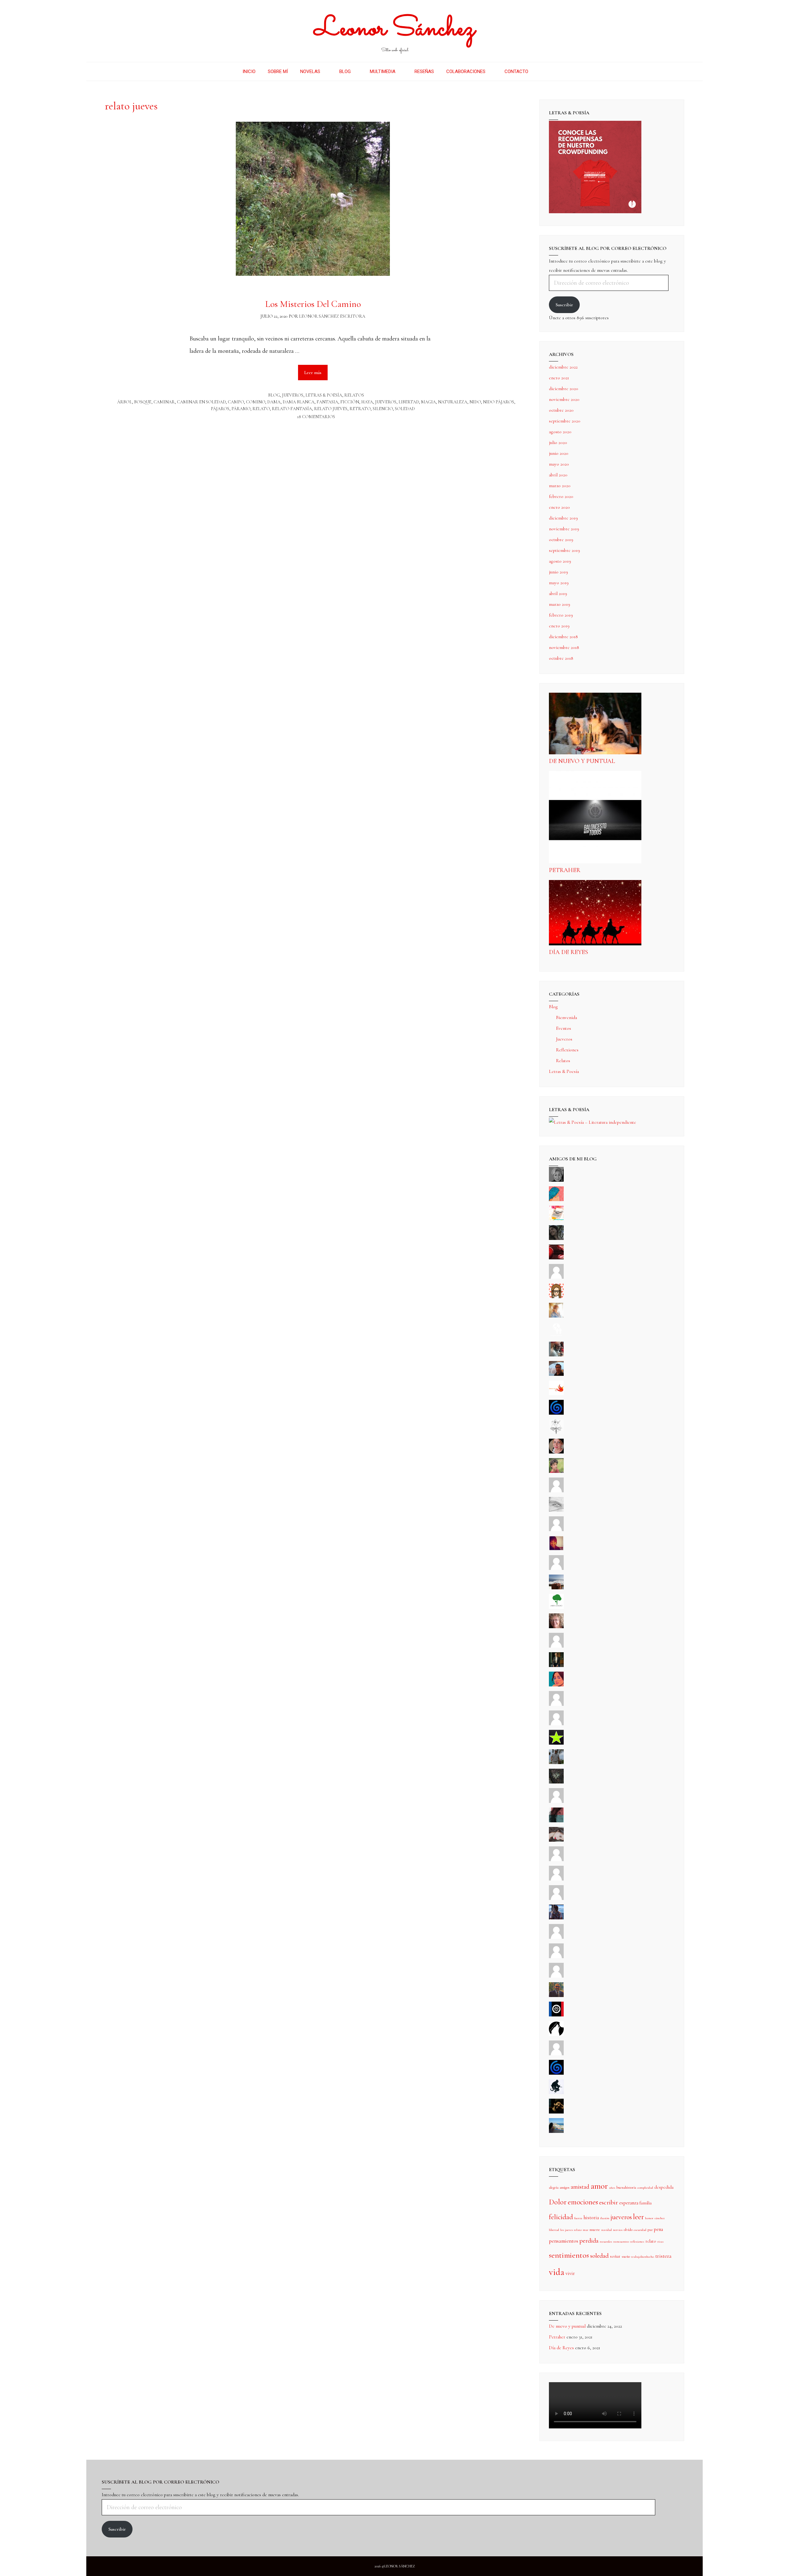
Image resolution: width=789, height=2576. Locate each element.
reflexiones (637, 2242)
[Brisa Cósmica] (556, 1665)
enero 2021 (559, 378)
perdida (589, 2241)
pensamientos (564, 2241)
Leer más (316, 370)
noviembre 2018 (564, 647)
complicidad (645, 2188)
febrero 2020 (561, 496)
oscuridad (640, 2230)
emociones (583, 2202)
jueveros (386, 402)
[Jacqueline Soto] (556, 1452)
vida (557, 2272)
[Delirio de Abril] (556, 1394)
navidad (607, 2230)
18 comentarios (316, 417)
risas (660, 2242)
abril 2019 (558, 593)
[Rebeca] (556, 1219)
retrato (360, 409)
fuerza (578, 2218)
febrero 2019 (561, 615)
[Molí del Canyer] (556, 1724)
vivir (570, 2273)
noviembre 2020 (564, 399)
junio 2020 (559, 453)
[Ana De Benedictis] (556, 1568)
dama (274, 402)
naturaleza (453, 402)
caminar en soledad (201, 402)
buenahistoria (626, 2187)
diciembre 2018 (563, 637)
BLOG (345, 71)
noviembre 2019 (564, 529)
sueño (626, 2256)
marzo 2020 (560, 486)
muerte (595, 2230)
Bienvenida (566, 1017)
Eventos (564, 1028)
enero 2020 (559, 507)
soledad (405, 409)
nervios (618, 2230)
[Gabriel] (556, 2073)
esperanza (629, 2203)
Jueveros (293, 395)
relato (261, 409)
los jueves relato (571, 2230)
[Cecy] (556, 1200)
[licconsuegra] (556, 1918)
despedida (664, 2187)
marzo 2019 (560, 604)
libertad (409, 402)
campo (236, 402)
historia (591, 2218)
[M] (556, 2054)
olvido (628, 2230)
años (612, 2188)
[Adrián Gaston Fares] (556, 1471)
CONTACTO (516, 71)
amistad (580, 2187)
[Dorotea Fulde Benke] (556, 1627)
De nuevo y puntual (582, 761)
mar (586, 2230)
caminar (164, 402)
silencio (383, 409)
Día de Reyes (568, 952)
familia (646, 2203)
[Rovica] (556, 1297)
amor (599, 2186)
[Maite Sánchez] (556, 1491)
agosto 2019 (560, 561)
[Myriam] (556, 1879)
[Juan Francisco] (556, 1995)
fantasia (327, 402)
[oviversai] (556, 1782)
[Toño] (556, 1374)
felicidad (561, 2217)
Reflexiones (567, 1050)
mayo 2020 (559, 464)
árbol (125, 402)
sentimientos (569, 2255)
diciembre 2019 (563, 518)
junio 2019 (558, 572)
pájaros (220, 409)
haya (367, 402)
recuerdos (606, 2242)
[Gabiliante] (556, 1413)
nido (475, 402)
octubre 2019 (561, 540)
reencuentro (621, 2242)
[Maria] (556, 1957)
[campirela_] (556, 1316)
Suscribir (564, 305)
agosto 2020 (560, 432)
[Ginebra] (556, 1433)
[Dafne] (556, 1898)
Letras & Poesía (324, 395)
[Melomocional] (556, 2131)
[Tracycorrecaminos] (556, 1704)
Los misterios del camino (313, 304)
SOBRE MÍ (278, 71)
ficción (350, 402)
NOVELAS (310, 71)
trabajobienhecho (643, 2257)
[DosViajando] (556, 1335)
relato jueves (331, 409)
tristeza (663, 2256)
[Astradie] (556, 2015)
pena (658, 2229)
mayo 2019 (559, 583)
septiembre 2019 (564, 550)
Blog (274, 395)
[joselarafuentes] (556, 1763)
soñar (615, 2256)
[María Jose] (556, 1530)
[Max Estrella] (556, 1937)
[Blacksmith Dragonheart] (556, 1510)
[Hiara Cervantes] (556, 1238)
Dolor (558, 2202)
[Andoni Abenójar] (556, 1549)
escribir (609, 2202)
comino (256, 402)
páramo (241, 409)
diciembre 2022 (563, 367)
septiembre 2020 (565, 421)
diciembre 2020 (564, 389)
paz (650, 2230)
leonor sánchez (655, 2218)
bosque (143, 402)
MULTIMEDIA (383, 71)
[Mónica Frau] (556, 1258)
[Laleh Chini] (556, 1180)
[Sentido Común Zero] (556, 1277)
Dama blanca (298, 402)
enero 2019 (559, 626)
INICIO (249, 71)
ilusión (605, 2218)
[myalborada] (556, 1588)
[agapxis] (556, 1860)
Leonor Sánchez (395, 29)
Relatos (354, 395)
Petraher (565, 870)
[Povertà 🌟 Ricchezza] (556, 1743)
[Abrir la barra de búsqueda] (544, 71)
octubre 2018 (561, 658)
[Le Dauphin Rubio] (556, 1840)
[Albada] (556, 1801)
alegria (554, 2187)
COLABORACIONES (466, 71)
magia (428, 402)
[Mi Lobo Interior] (556, 2034)
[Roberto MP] (556, 1355)
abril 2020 (558, 475)
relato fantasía (292, 409)
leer (638, 2217)
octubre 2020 (561, 410)
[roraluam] (556, 1821)
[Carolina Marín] (556, 1646)
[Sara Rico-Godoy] (556, 1685)
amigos (565, 2187)
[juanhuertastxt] (556, 2093)
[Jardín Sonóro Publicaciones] (556, 1607)
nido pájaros (499, 402)
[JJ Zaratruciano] (556, 2112)
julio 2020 (558, 442)
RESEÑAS (424, 71)
